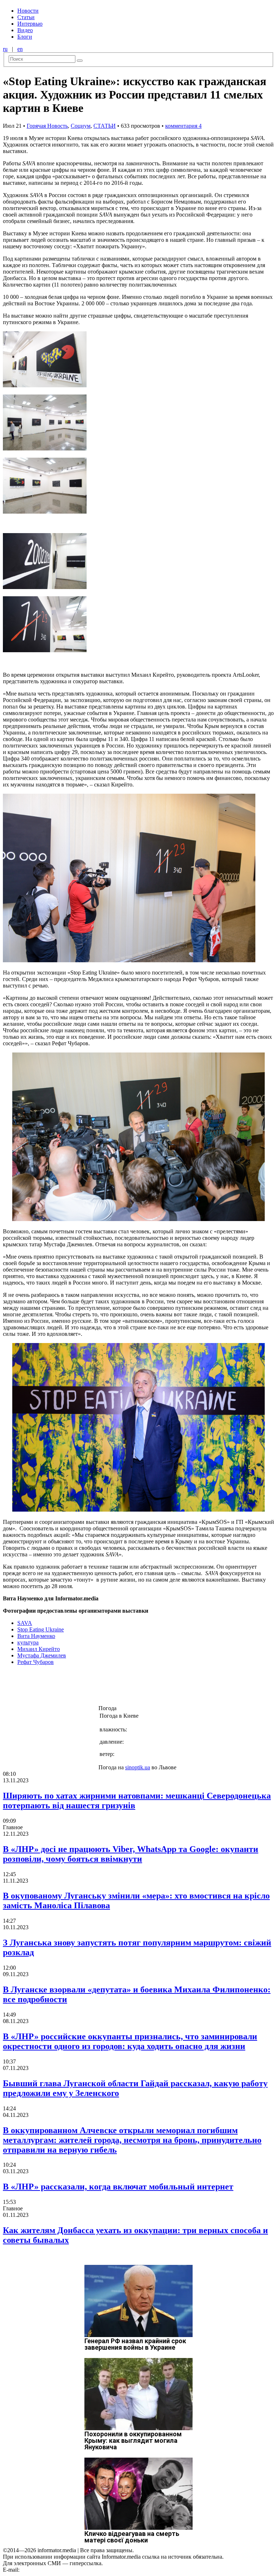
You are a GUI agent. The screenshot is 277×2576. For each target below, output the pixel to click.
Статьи (26, 17)
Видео (25, 30)
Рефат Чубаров (36, 1662)
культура (28, 1642)
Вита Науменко (36, 1636)
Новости (28, 11)
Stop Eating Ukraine (41, 1629)
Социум (81, 126)
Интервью (30, 24)
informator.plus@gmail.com (53, 2570)
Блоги (25, 37)
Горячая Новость (47, 126)
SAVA (25, 1623)
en (20, 49)
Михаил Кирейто (39, 1649)
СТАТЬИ (105, 126)
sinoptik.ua (138, 1767)
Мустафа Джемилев (42, 1655)
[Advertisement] (116, 1687)
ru (5, 49)
